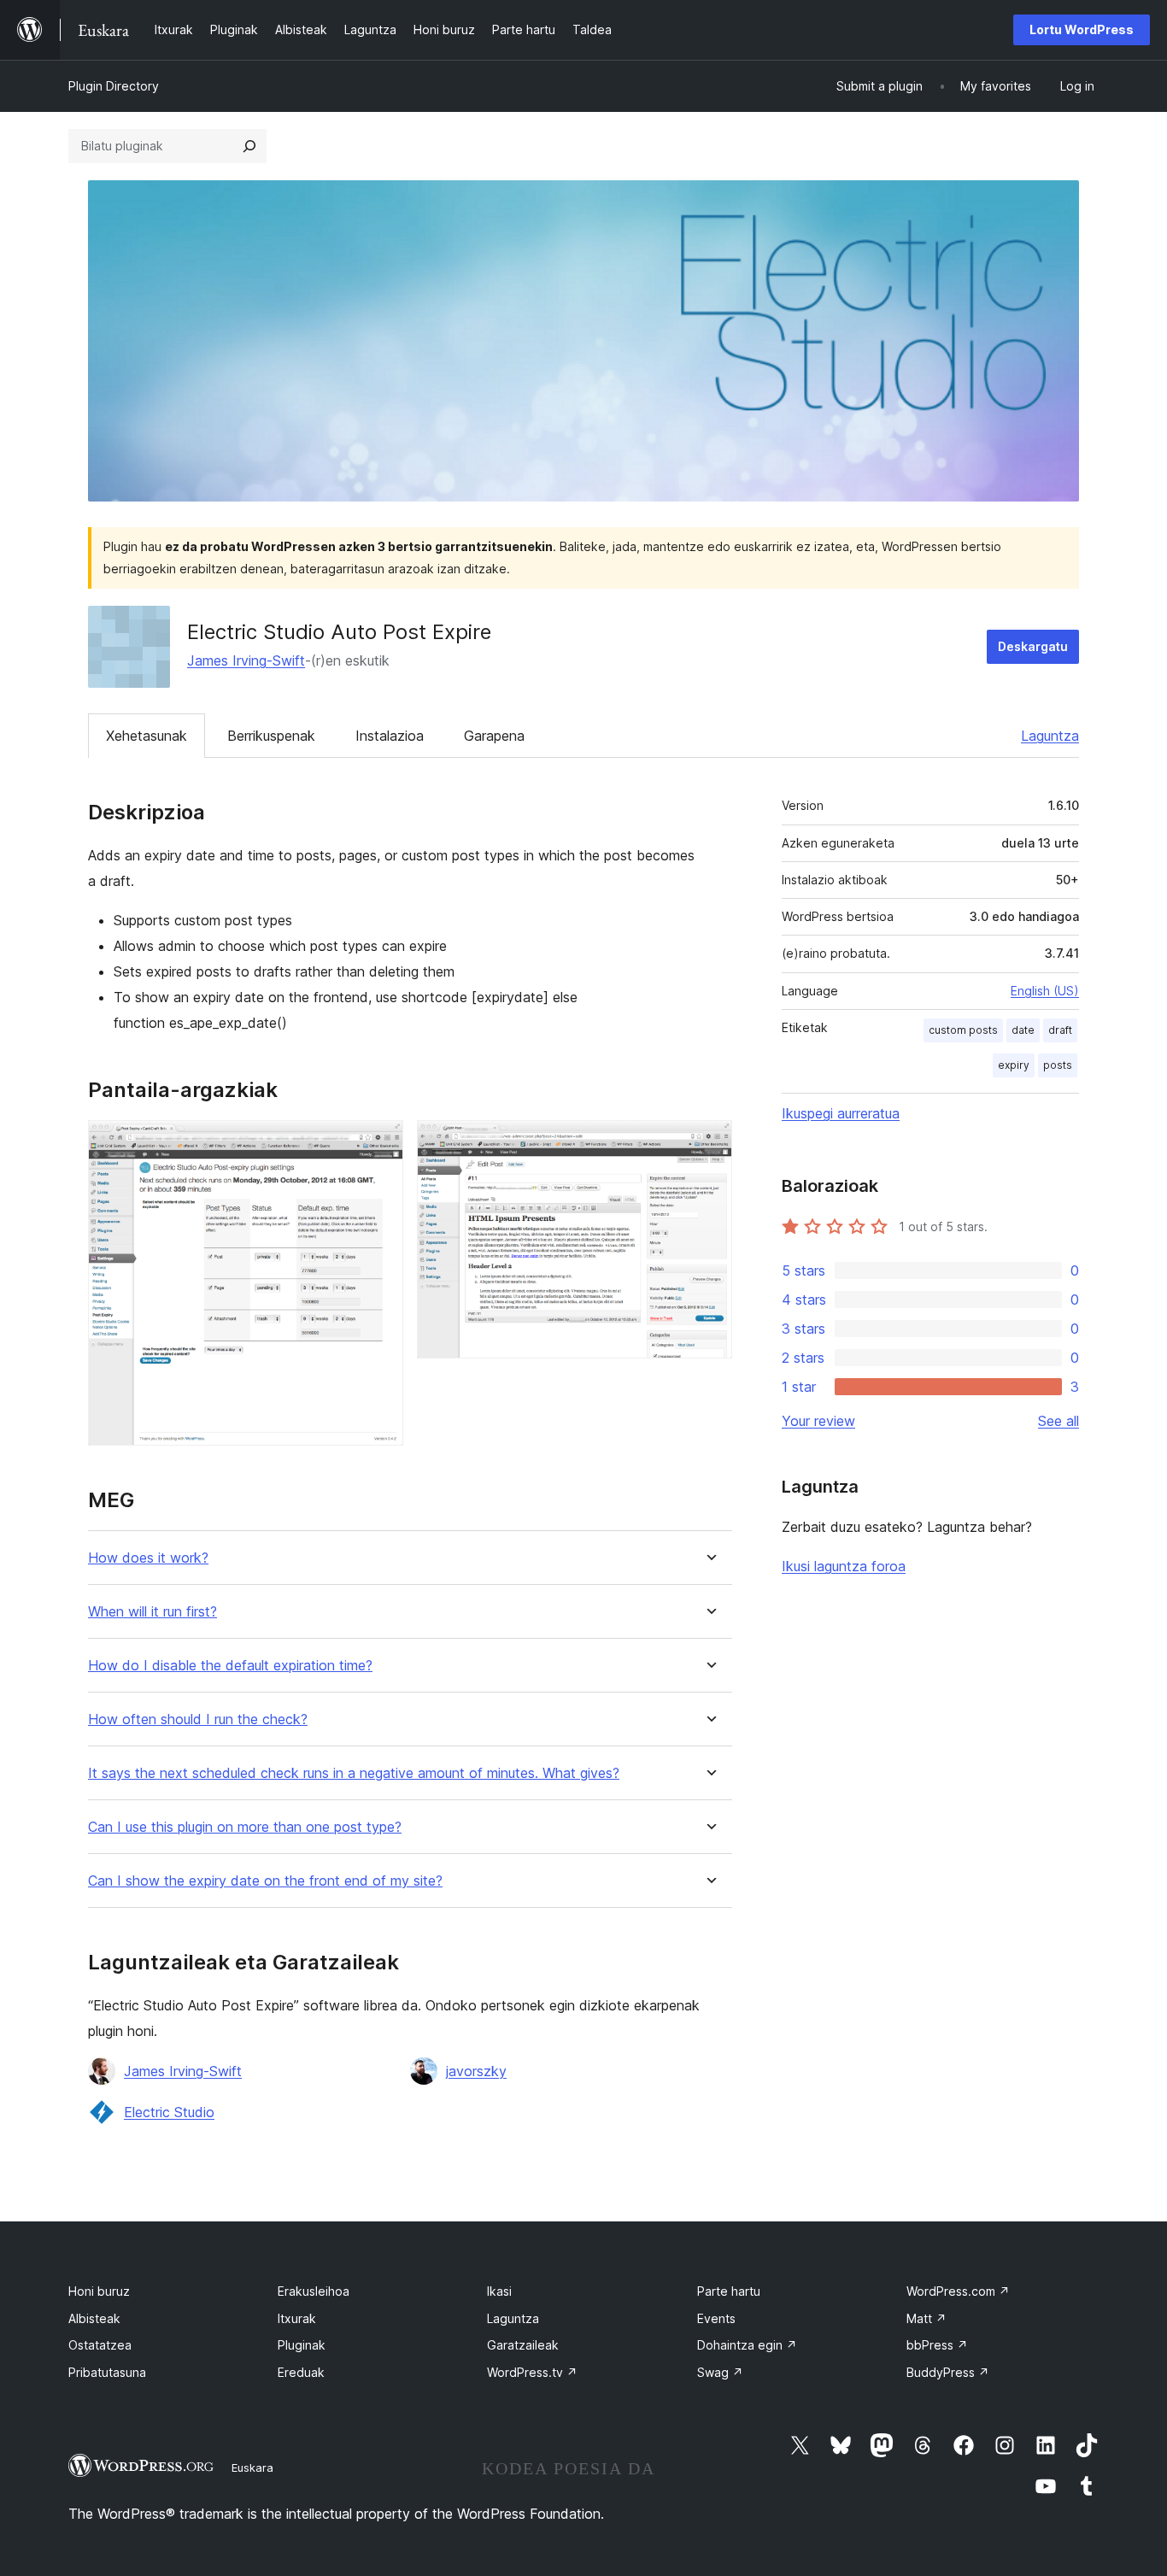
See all (1059, 1421)
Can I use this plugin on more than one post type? (245, 1827)
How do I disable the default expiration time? (230, 1666)
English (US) (1045, 991)
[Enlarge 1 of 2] (380, 1143)
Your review (818, 1421)
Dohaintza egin (747, 2345)
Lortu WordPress (1082, 29)
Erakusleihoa (314, 2291)
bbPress (937, 2345)
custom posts (963, 1030)
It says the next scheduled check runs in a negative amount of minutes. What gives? (354, 1773)
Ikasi (499, 2291)
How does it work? (148, 1558)
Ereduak (301, 2372)
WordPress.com (958, 2291)
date (1023, 1030)
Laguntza (1050, 736)
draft (1060, 1030)
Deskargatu (1033, 646)
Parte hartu (729, 2291)
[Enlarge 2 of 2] (709, 1143)
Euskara (252, 2467)
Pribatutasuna (107, 2372)
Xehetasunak (147, 736)
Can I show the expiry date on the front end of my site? (265, 1881)
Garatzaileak (523, 2345)
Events (716, 2318)
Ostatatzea (100, 2345)
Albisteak (94, 2318)
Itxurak (297, 2318)
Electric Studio (169, 2112)
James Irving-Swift (246, 660)
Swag (720, 2372)
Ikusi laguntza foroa (844, 1566)
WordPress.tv (532, 2372)
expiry (1014, 1065)
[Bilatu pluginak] (249, 146)
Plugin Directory (114, 86)
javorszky (476, 2071)
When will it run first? (152, 1612)
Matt (927, 2318)
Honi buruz (99, 2291)
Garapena (494, 736)
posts (1058, 1065)
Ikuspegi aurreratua (841, 1113)
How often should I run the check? (198, 1719)
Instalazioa (390, 736)
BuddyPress (948, 2372)
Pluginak (302, 2345)
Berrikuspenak (271, 736)
